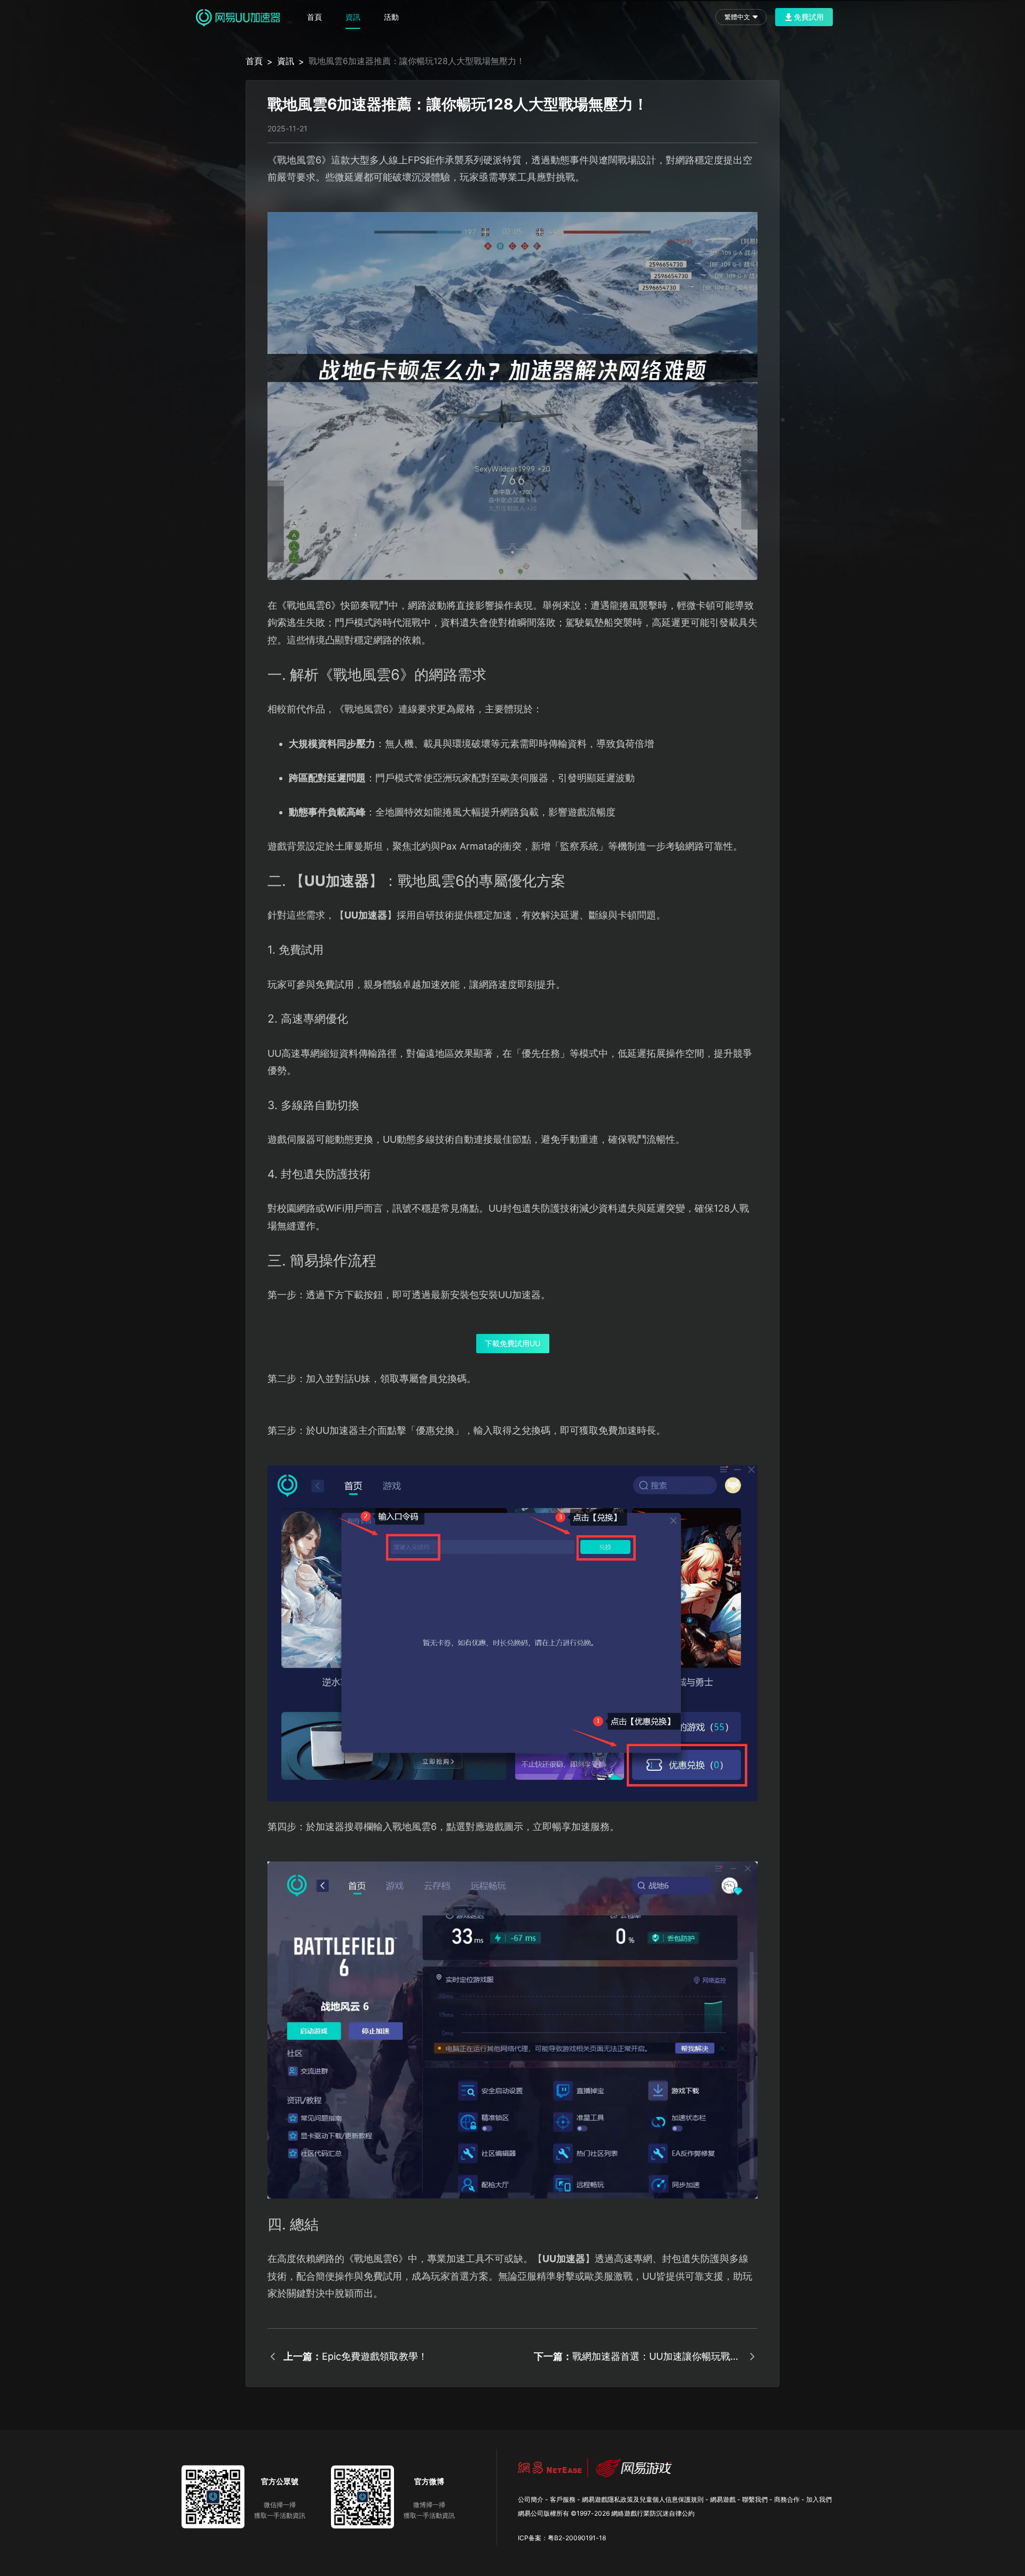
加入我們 (819, 2499)
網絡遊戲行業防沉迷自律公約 (653, 2513)
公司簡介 (531, 2499)
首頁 (314, 17)
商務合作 (787, 2499)
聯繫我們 (755, 2499)
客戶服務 (563, 2499)
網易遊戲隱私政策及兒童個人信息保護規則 (643, 2499)
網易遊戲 (723, 2499)
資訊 (353, 17)
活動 (391, 17)
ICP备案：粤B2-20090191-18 (562, 2538)
